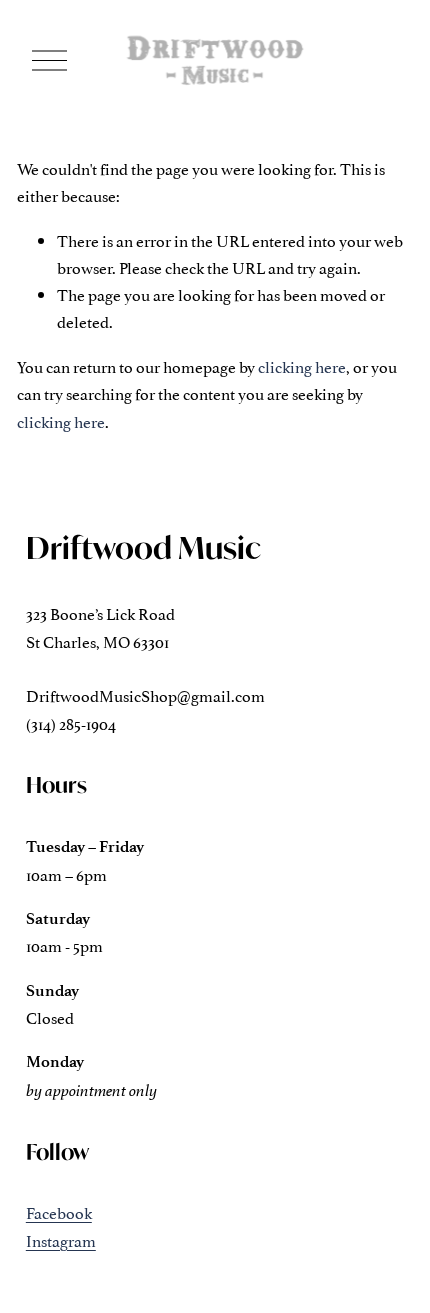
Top (386, 1268)
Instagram (61, 1240)
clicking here (302, 366)
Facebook (59, 1212)
